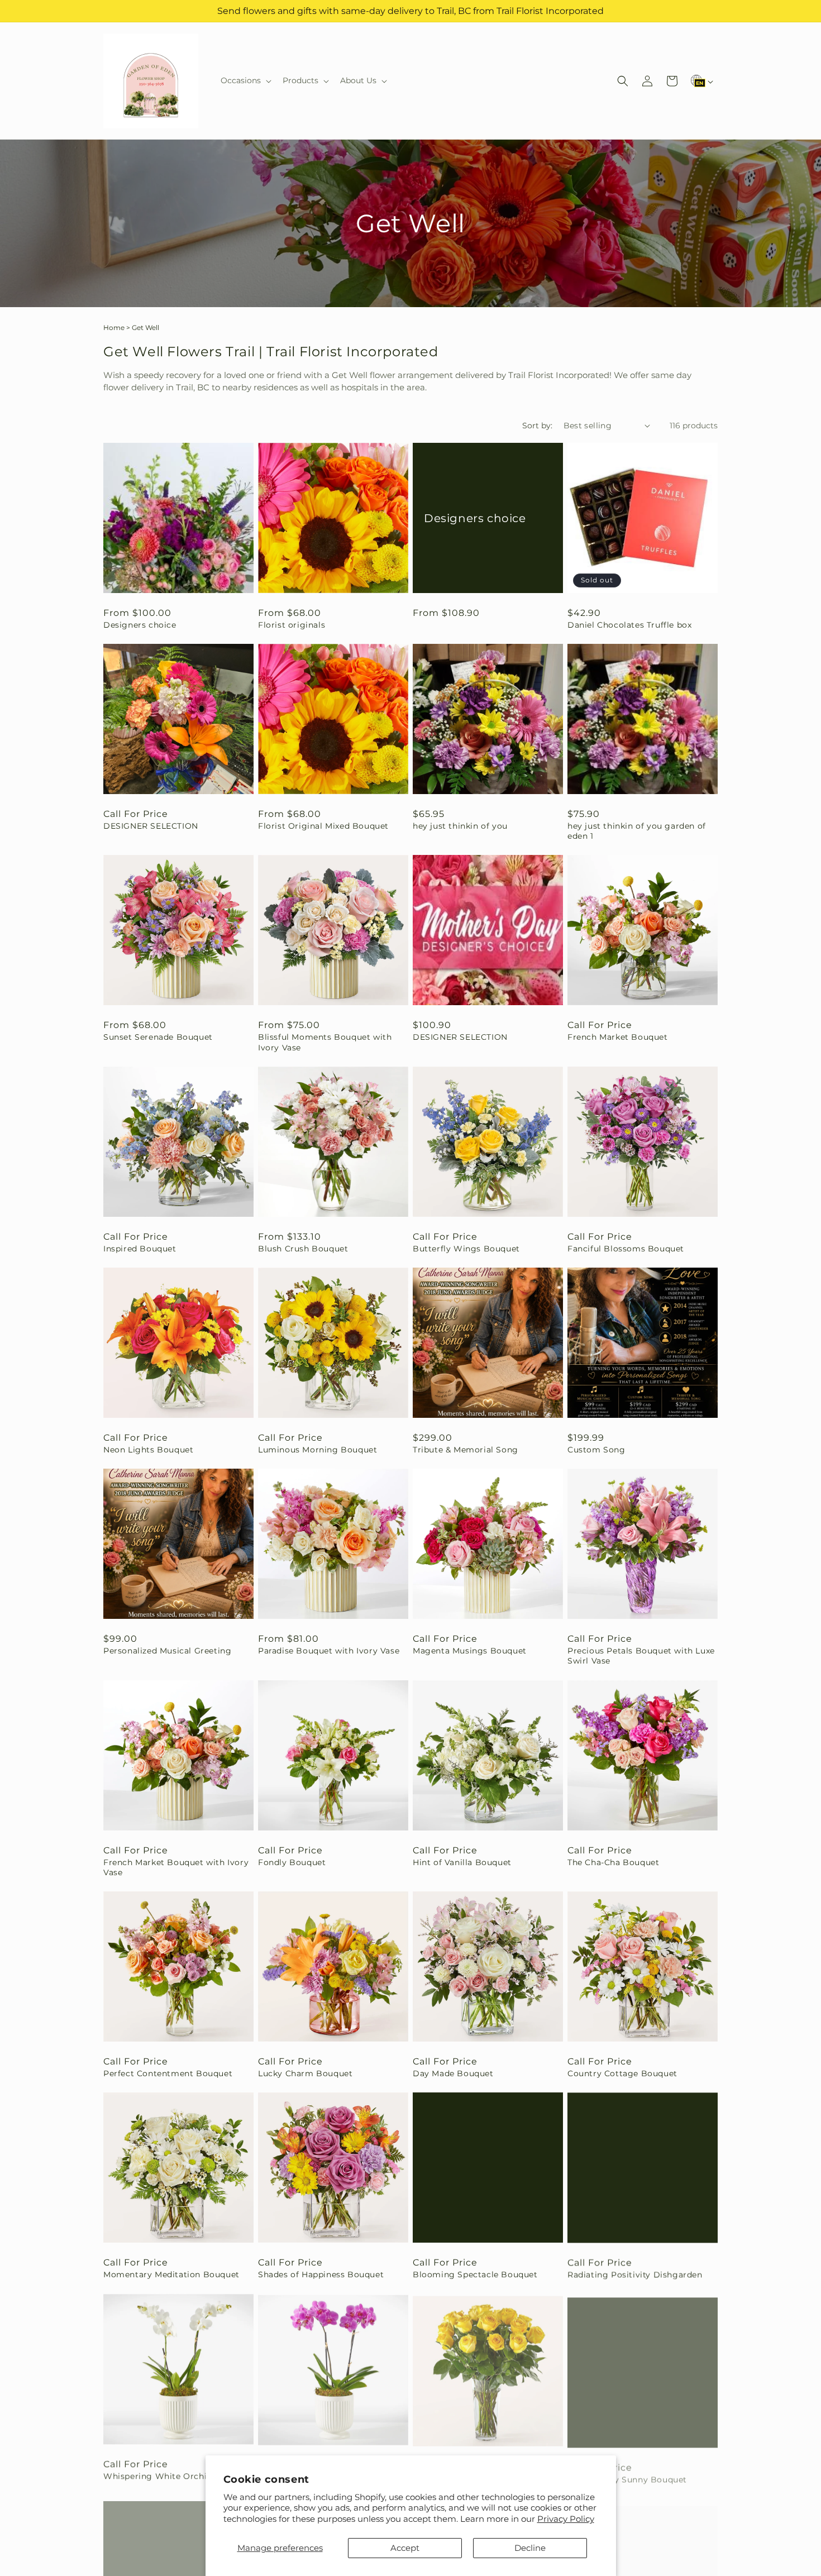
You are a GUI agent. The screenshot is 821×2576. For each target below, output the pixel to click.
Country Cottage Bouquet (622, 2073)
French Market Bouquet (618, 1037)
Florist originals (292, 625)
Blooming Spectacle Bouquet (475, 2274)
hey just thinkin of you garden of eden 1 (637, 831)
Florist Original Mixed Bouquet (323, 826)
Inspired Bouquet (140, 1249)
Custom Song (596, 1450)
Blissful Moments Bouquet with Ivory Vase (325, 1042)
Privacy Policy (566, 2519)
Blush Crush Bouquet (303, 1249)
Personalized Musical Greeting (167, 1651)
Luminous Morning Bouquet (318, 1450)
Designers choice (140, 625)
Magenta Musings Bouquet (470, 1651)
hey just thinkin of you (460, 826)
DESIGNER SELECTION (151, 826)
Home (114, 328)
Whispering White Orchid (158, 2475)
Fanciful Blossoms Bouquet (626, 1249)
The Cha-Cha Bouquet (613, 1862)
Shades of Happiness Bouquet (321, 2274)
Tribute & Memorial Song (466, 1450)
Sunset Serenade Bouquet (158, 1037)
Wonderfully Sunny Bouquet (627, 2475)
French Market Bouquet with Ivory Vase (176, 1867)
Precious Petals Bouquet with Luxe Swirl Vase (641, 1656)
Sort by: (537, 426)
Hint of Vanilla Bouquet (462, 1862)
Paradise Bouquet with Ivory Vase (329, 1651)
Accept (405, 2548)
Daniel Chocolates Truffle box (629, 625)
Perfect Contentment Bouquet (168, 2073)
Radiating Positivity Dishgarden (635, 2274)
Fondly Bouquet (292, 1862)
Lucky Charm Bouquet (305, 2073)
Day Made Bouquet (453, 2073)
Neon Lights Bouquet (148, 1450)
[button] (245, 80)
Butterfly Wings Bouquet (466, 1249)
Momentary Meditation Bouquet (171, 2274)
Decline (530, 2548)
